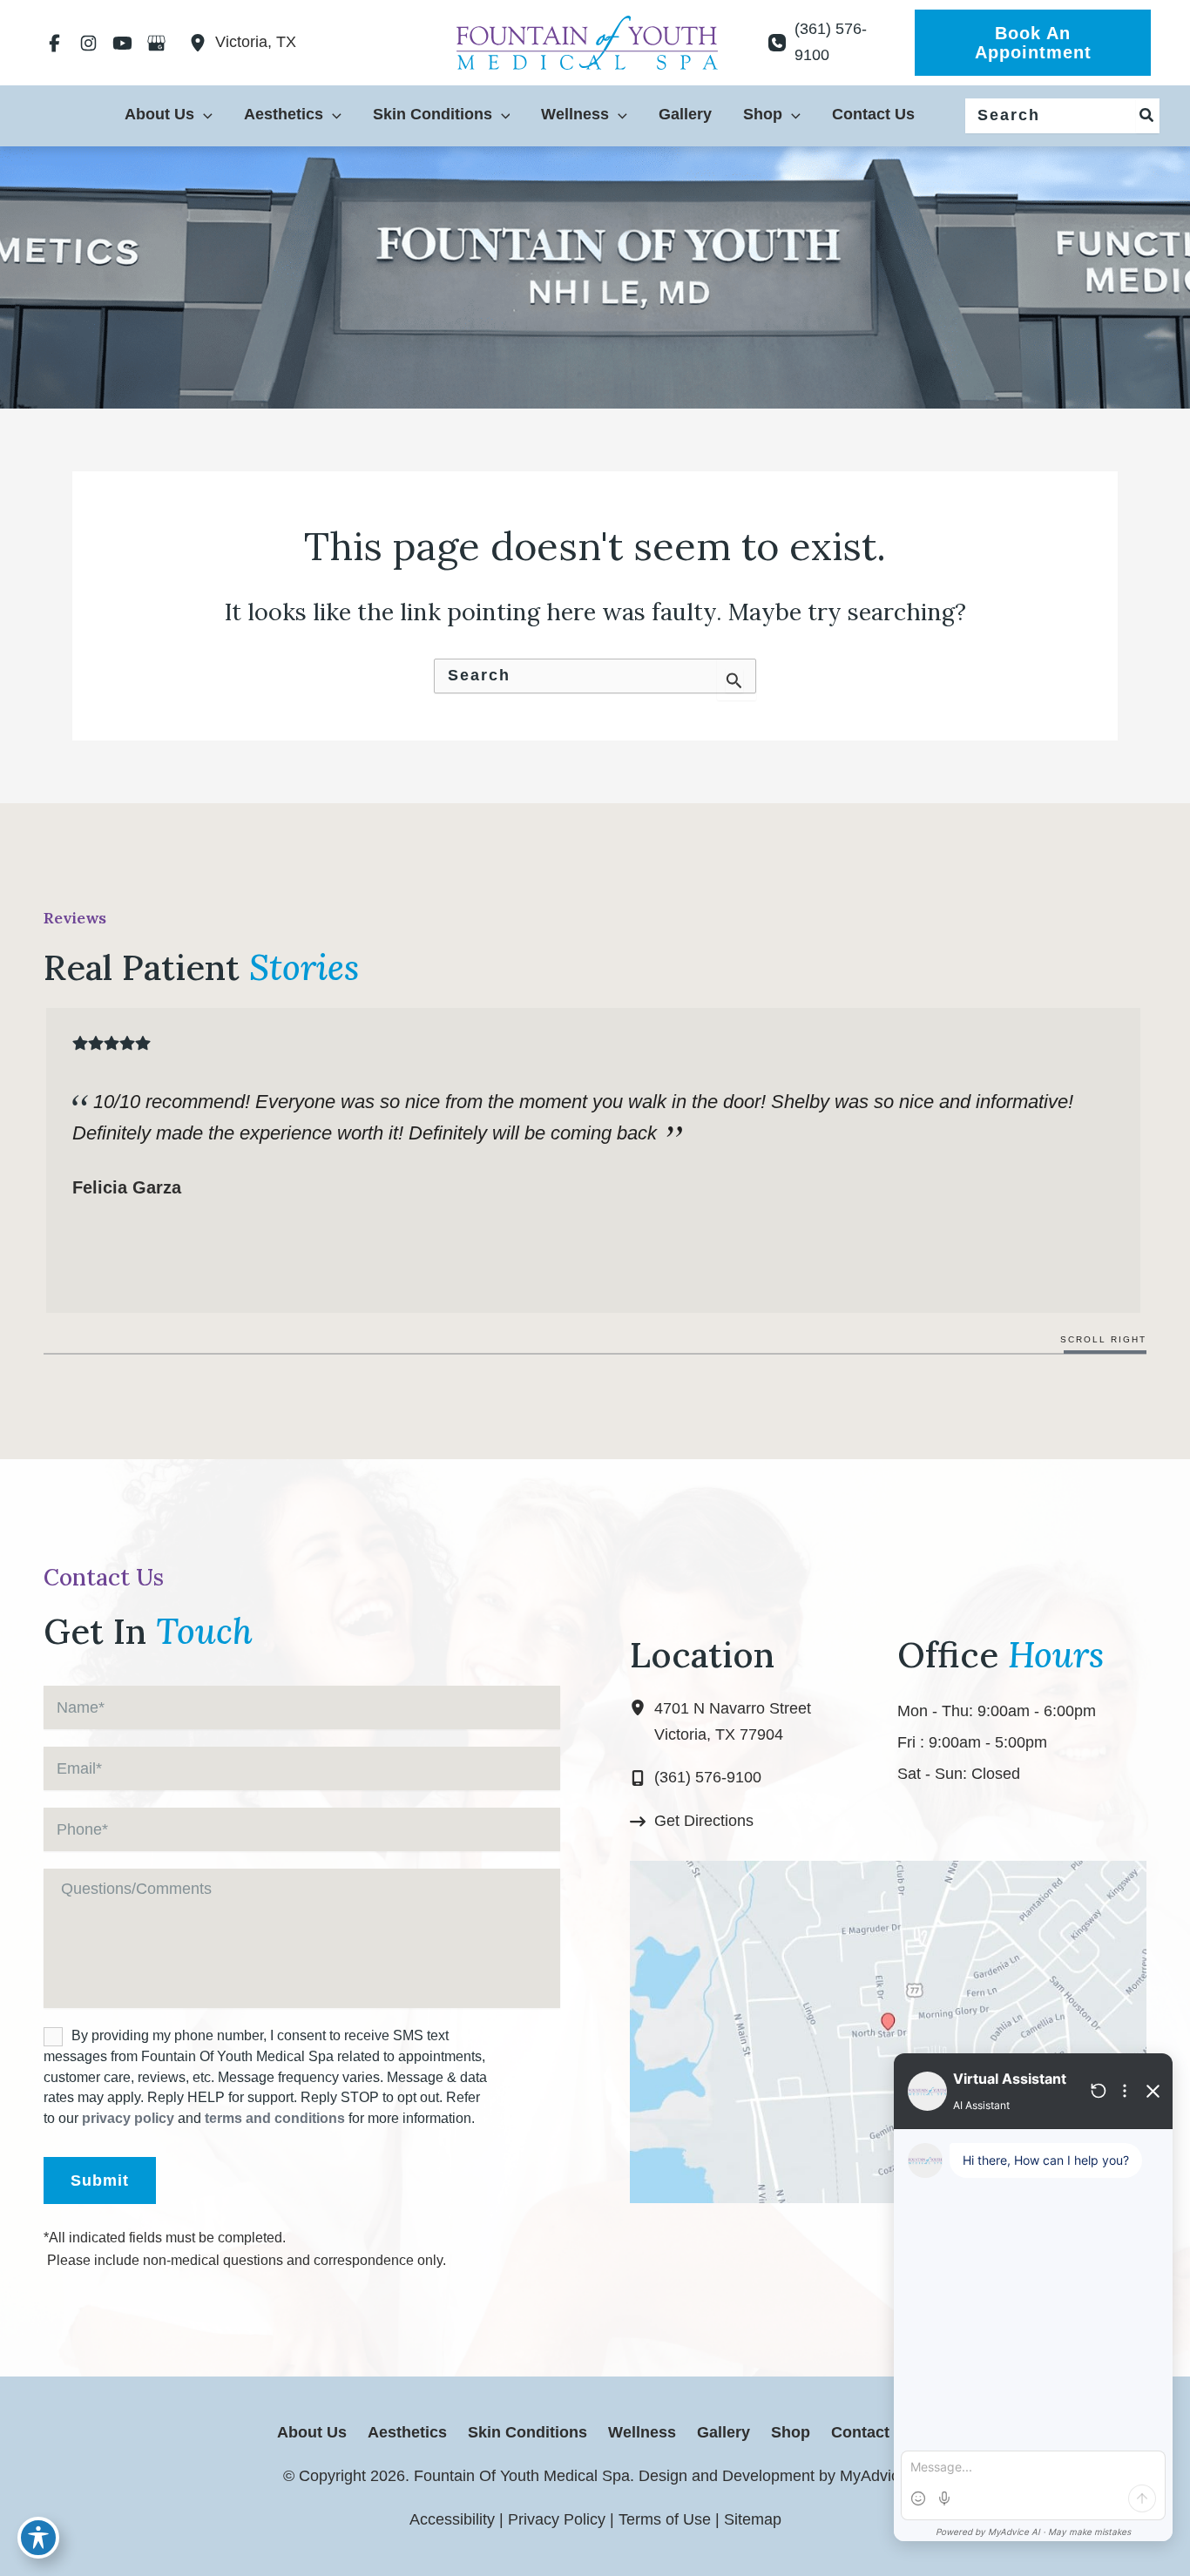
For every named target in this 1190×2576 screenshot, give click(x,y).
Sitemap (753, 2519)
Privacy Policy (557, 2519)
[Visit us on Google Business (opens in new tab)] (156, 43)
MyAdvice (872, 2476)
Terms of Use (665, 2519)
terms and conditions (275, 2118)
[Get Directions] (692, 1822)
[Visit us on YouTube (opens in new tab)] (122, 43)
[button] (1033, 43)
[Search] (1147, 116)
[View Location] (202, 43)
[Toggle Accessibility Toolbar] (38, 2538)
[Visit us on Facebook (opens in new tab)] (54, 43)
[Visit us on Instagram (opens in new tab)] (88, 43)
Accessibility (452, 2519)
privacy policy (128, 2118)
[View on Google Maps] (888, 2031)
